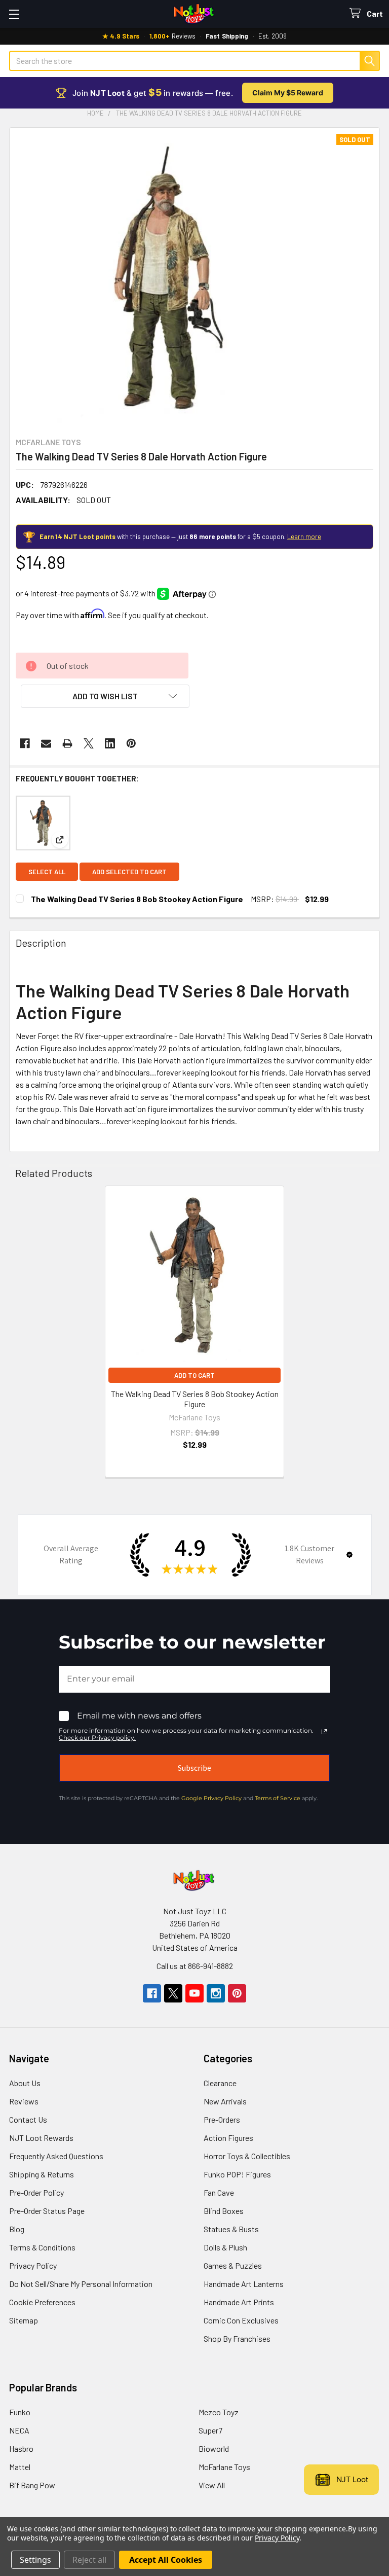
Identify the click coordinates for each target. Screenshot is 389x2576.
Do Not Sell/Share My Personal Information (81, 2284)
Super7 (210, 2430)
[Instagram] (216, 1993)
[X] (89, 743)
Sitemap (24, 2320)
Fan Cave (219, 2192)
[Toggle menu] (14, 14)
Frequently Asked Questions (56, 2156)
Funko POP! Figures (237, 2174)
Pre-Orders (222, 2119)
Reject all (89, 2560)
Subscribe (194, 1768)
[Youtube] (194, 1993)
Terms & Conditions (42, 2247)
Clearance (220, 2083)
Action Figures (228, 2138)
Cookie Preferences (42, 2302)
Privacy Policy (33, 2265)
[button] (105, 696)
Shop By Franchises (237, 2338)
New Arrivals (225, 2101)
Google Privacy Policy (211, 1798)
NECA (19, 2430)
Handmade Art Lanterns (244, 2284)
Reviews (24, 2101)
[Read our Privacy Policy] (324, 1732)
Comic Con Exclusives (241, 2320)
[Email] (46, 743)
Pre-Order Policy (36, 2192)
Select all (47, 872)
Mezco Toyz (219, 2412)
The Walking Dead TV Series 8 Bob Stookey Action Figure (137, 899)
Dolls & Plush (225, 2247)
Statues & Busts (231, 2229)
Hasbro (21, 2448)
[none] (161, 279)
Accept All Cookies (166, 2560)
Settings (35, 2560)
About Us (25, 2083)
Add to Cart (194, 1375)
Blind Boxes (224, 2211)
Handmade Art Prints (239, 2302)
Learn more (304, 536)
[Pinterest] (131, 743)
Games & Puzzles (233, 2265)
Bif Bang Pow (32, 2485)
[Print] (67, 743)
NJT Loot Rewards (41, 2138)
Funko (20, 2412)
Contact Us (28, 2119)
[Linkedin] (110, 743)
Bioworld (214, 2448)
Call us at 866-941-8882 (195, 1966)
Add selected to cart (129, 872)
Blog (17, 2229)
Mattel (20, 2467)
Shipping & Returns (42, 2174)
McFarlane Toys (224, 2467)
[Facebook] (25, 743)
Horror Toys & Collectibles (247, 2156)
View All (212, 2485)
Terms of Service (278, 1798)
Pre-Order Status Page (47, 2211)
